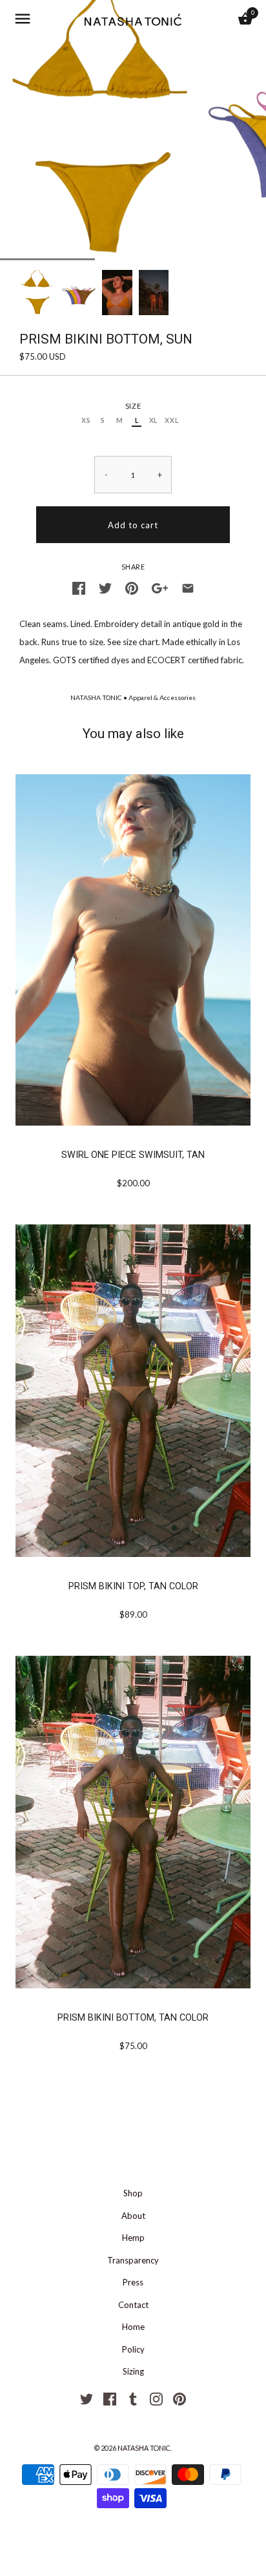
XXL (171, 420)
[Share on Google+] (160, 586)
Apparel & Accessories (162, 697)
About (133, 2216)
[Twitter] (87, 2398)
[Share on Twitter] (105, 586)
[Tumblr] (133, 2398)
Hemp (133, 2238)
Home (133, 2327)
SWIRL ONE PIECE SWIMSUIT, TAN (133, 1155)
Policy (133, 2349)
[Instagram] (156, 2398)
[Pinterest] (179, 2398)
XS (86, 420)
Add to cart (133, 525)
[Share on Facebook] (79, 586)
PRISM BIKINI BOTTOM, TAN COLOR (133, 2017)
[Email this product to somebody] (188, 586)
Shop (133, 2193)
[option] (37, 293)
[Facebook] (110, 2398)
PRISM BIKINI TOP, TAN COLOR (133, 1586)
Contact (133, 2305)
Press (133, 2282)
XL (153, 420)
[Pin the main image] (132, 586)
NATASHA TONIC (96, 697)
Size (133, 406)
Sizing (133, 2371)
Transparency (133, 2260)
